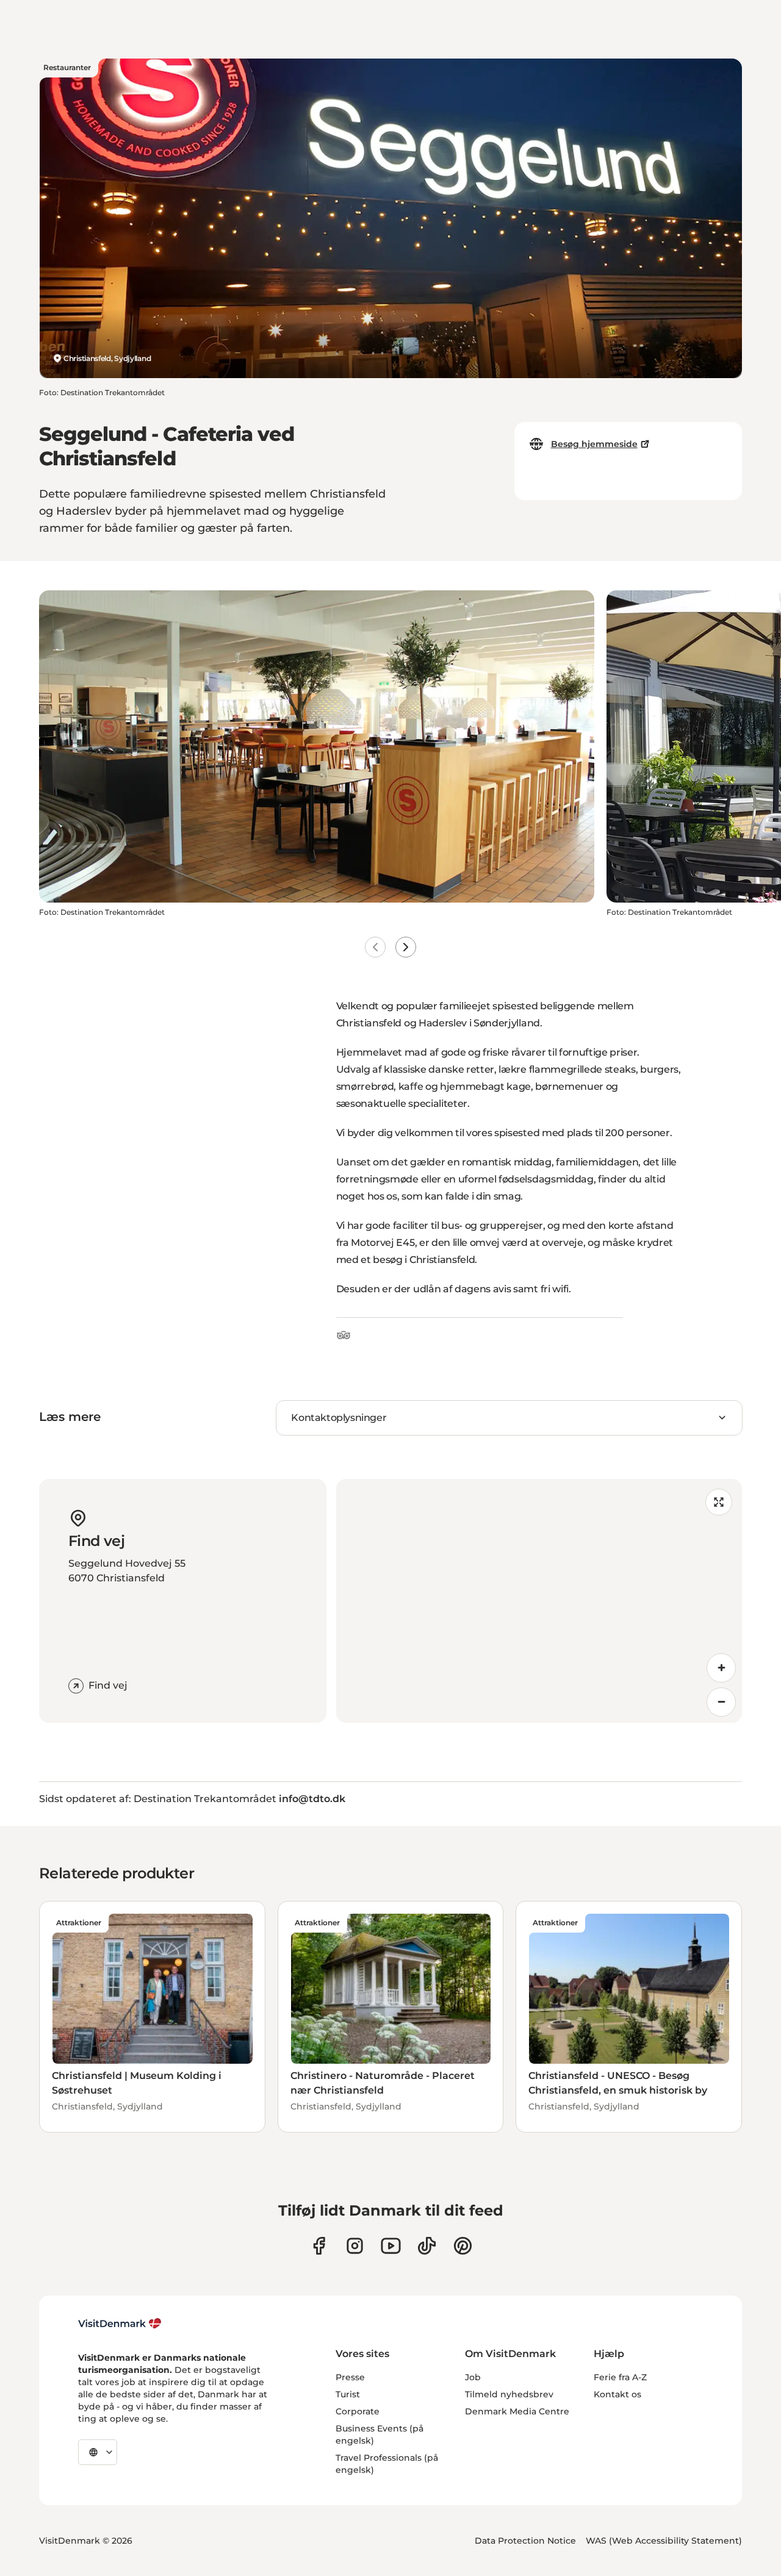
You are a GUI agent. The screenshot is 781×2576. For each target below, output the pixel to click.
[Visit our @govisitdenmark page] (427, 2246)
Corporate (358, 2411)
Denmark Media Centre (517, 2411)
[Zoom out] (721, 1702)
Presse (350, 2377)
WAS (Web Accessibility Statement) (664, 2541)
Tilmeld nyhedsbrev (509, 2394)
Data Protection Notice (525, 2541)
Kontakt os (617, 2394)
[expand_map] (719, 1502)
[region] (539, 1601)
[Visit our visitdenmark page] (391, 2246)
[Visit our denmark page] (319, 2246)
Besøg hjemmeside (594, 444)
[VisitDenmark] (120, 2324)
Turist (348, 2394)
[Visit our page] (355, 2246)
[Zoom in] (721, 1668)
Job (473, 2377)
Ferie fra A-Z (620, 2377)
